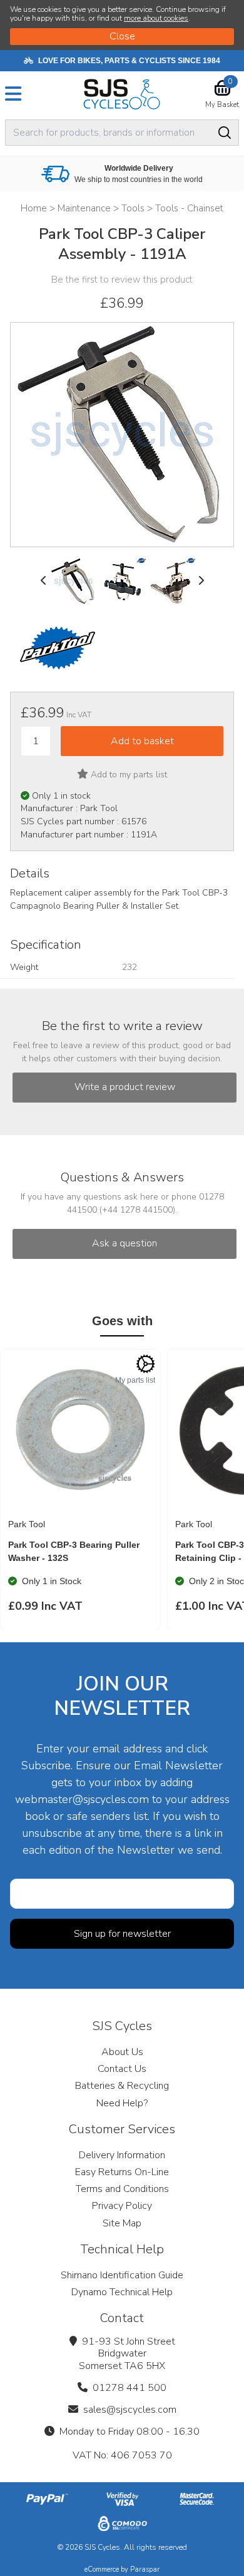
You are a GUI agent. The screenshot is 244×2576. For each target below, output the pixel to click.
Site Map (122, 2223)
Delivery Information (122, 2155)
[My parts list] (146, 1364)
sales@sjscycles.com (130, 2410)
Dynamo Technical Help (122, 2292)
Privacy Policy (122, 2206)
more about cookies (156, 18)
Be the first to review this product (122, 280)
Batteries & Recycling (122, 2086)
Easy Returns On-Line (122, 2172)
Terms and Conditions (122, 2189)
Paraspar (145, 2569)
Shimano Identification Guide (122, 2275)
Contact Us (122, 2069)
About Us (122, 2052)
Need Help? (122, 2103)
